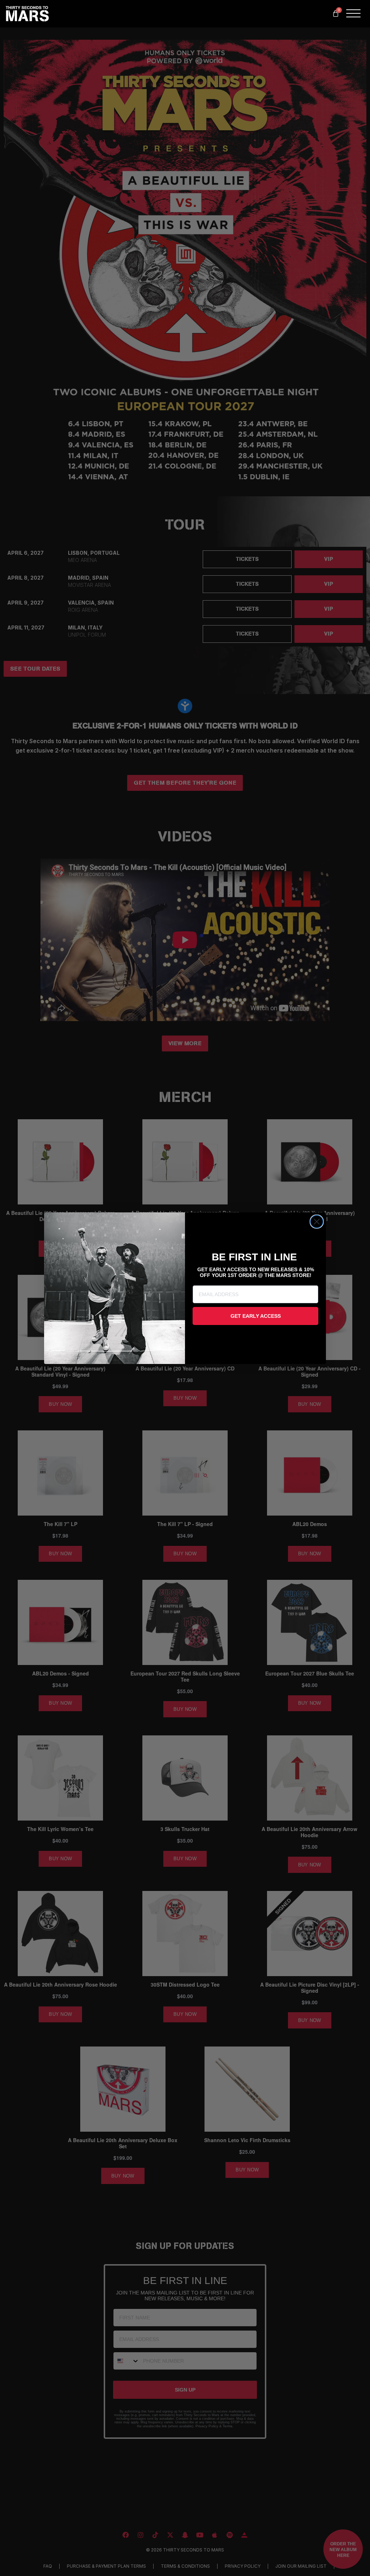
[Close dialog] (317, 1222)
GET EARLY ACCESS (256, 1316)
